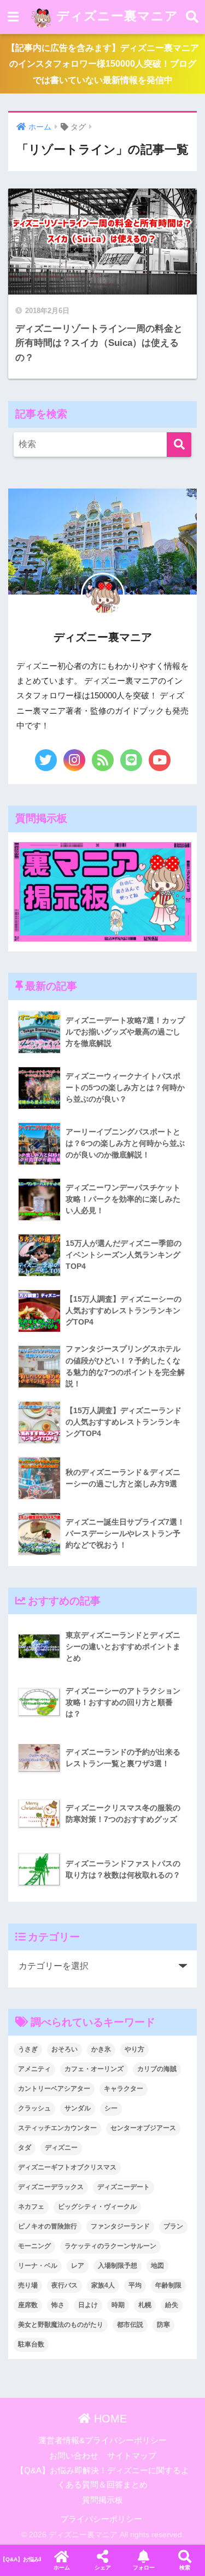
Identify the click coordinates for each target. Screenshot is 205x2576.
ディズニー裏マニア (115, 16)
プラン (173, 2226)
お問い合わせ (74, 2456)
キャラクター (124, 2089)
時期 (118, 2305)
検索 (185, 2568)
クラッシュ (34, 2108)
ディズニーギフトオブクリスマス (67, 2167)
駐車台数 (31, 2344)
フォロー (144, 2568)
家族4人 (103, 2285)
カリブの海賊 (157, 2069)
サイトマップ (132, 2456)
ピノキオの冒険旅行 (48, 2226)
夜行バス (65, 2285)
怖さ (58, 2305)
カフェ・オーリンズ (94, 2069)
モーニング (34, 2246)
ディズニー (61, 2148)
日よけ (88, 2305)
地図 (157, 2266)
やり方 (134, 2049)
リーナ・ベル (38, 2266)
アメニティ (34, 2069)
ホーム (62, 2568)
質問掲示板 (102, 2500)
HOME (109, 2419)
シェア (103, 2568)
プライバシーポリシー (101, 2519)
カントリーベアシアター (54, 2089)
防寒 (163, 2325)
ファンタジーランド (120, 2226)
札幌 (145, 2305)
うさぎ (28, 2049)
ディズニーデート (124, 2187)
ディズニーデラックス (51, 2187)
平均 (135, 2285)
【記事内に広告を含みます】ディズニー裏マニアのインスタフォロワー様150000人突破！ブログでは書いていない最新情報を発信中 (103, 64)
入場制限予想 (118, 2266)
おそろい (65, 2049)
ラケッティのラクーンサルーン (110, 2246)
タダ (25, 2148)
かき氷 (101, 2049)
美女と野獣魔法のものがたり (61, 2325)
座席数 (28, 2305)
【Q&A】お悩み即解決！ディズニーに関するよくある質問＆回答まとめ (20, 2559)
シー (111, 2108)
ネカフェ (31, 2207)
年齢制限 (168, 2285)
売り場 (28, 2285)
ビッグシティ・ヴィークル (97, 2207)
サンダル (78, 2108)
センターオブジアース (143, 2128)
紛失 (172, 2305)
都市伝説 (130, 2325)
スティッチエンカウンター (57, 2128)
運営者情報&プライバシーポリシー (102, 2440)
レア (78, 2266)
